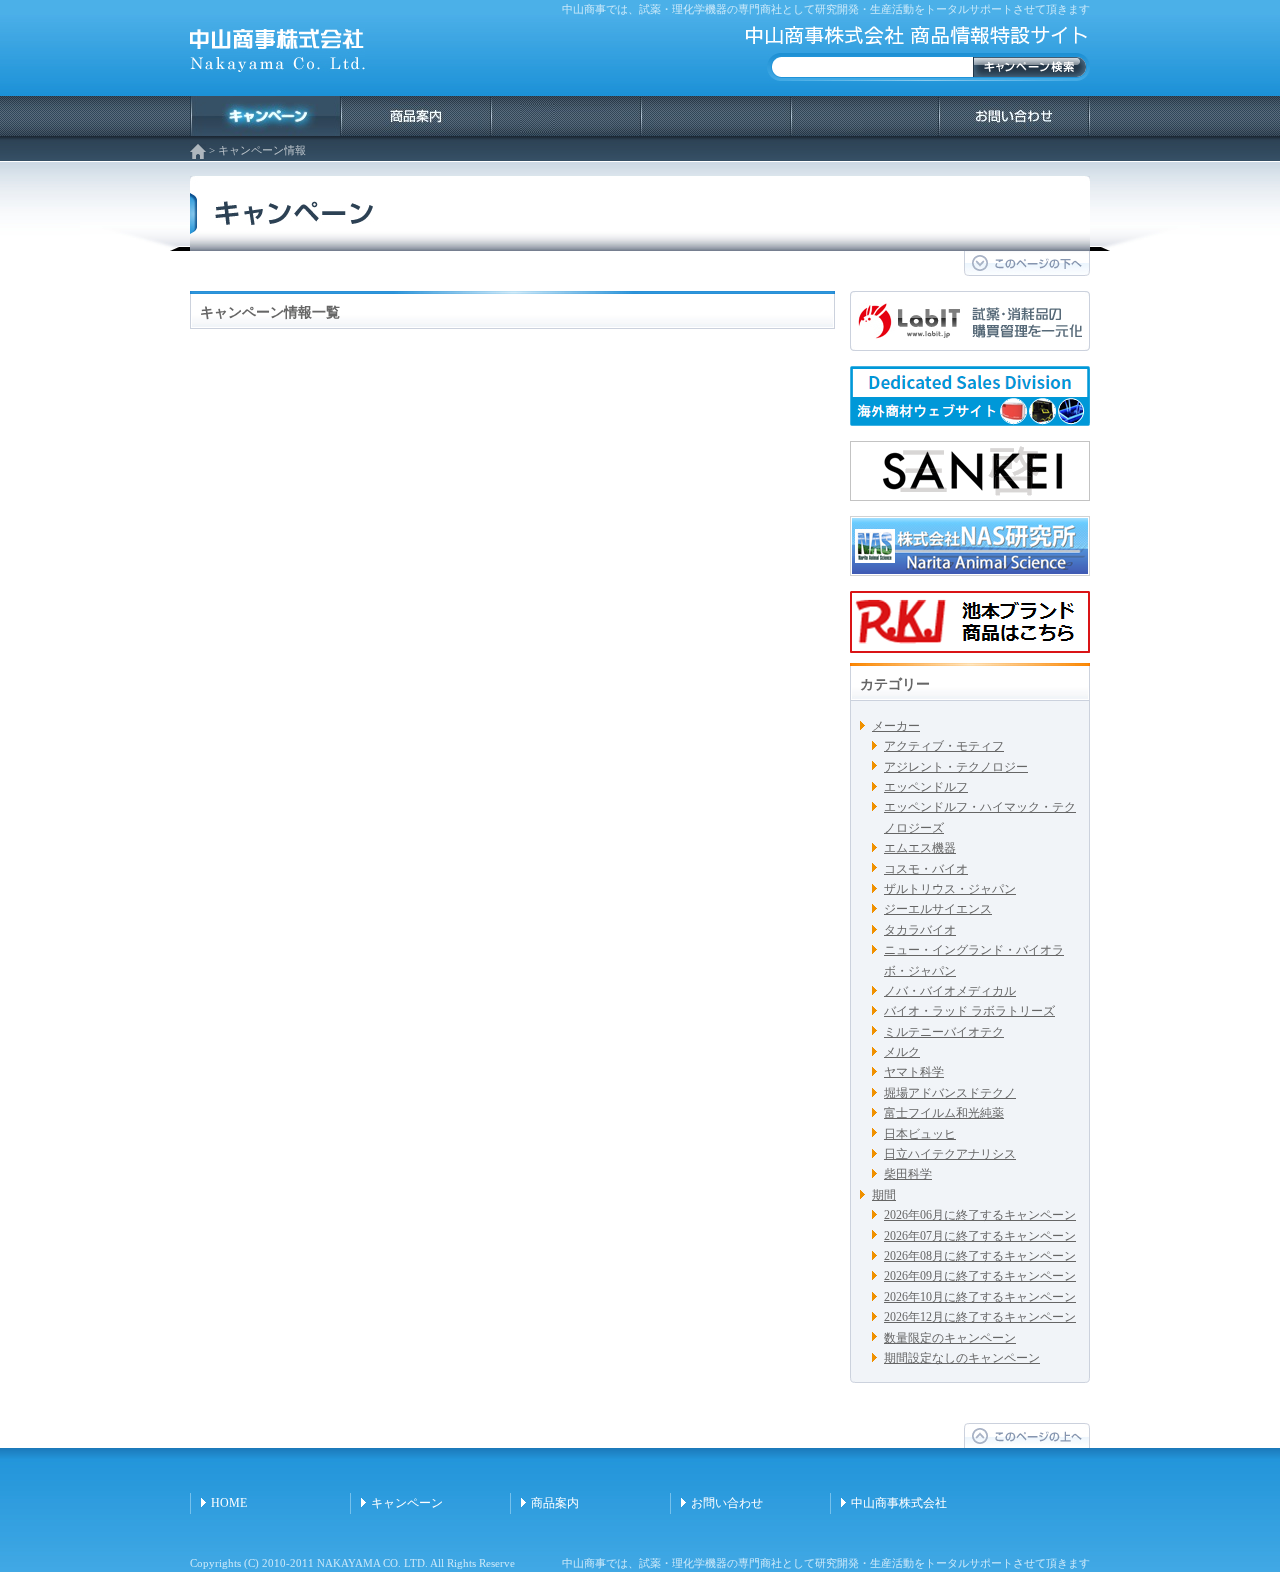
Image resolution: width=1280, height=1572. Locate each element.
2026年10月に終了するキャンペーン (980, 1297)
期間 (884, 1195)
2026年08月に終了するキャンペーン (980, 1256)
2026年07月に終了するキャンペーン (980, 1236)
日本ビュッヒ (920, 1134)
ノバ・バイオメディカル (950, 991)
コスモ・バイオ (926, 869)
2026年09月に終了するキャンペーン (980, 1276)
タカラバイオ (920, 930)
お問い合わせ (727, 1503)
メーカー (896, 726)
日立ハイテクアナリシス (950, 1154)
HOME (229, 1503)
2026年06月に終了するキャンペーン (980, 1215)
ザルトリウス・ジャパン (950, 889)
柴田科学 (908, 1174)
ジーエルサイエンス (938, 909)
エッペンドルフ (926, 787)
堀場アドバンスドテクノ (950, 1093)
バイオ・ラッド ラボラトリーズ (969, 1011)
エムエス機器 (920, 848)
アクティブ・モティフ (944, 746)
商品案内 (555, 1503)
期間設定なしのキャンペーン (962, 1358)
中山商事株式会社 (899, 1503)
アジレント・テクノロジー (956, 767)
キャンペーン (407, 1503)
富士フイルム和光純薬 (944, 1113)
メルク (902, 1052)
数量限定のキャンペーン (950, 1338)
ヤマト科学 (914, 1072)
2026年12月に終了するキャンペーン (980, 1317)
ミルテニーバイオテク (944, 1032)
